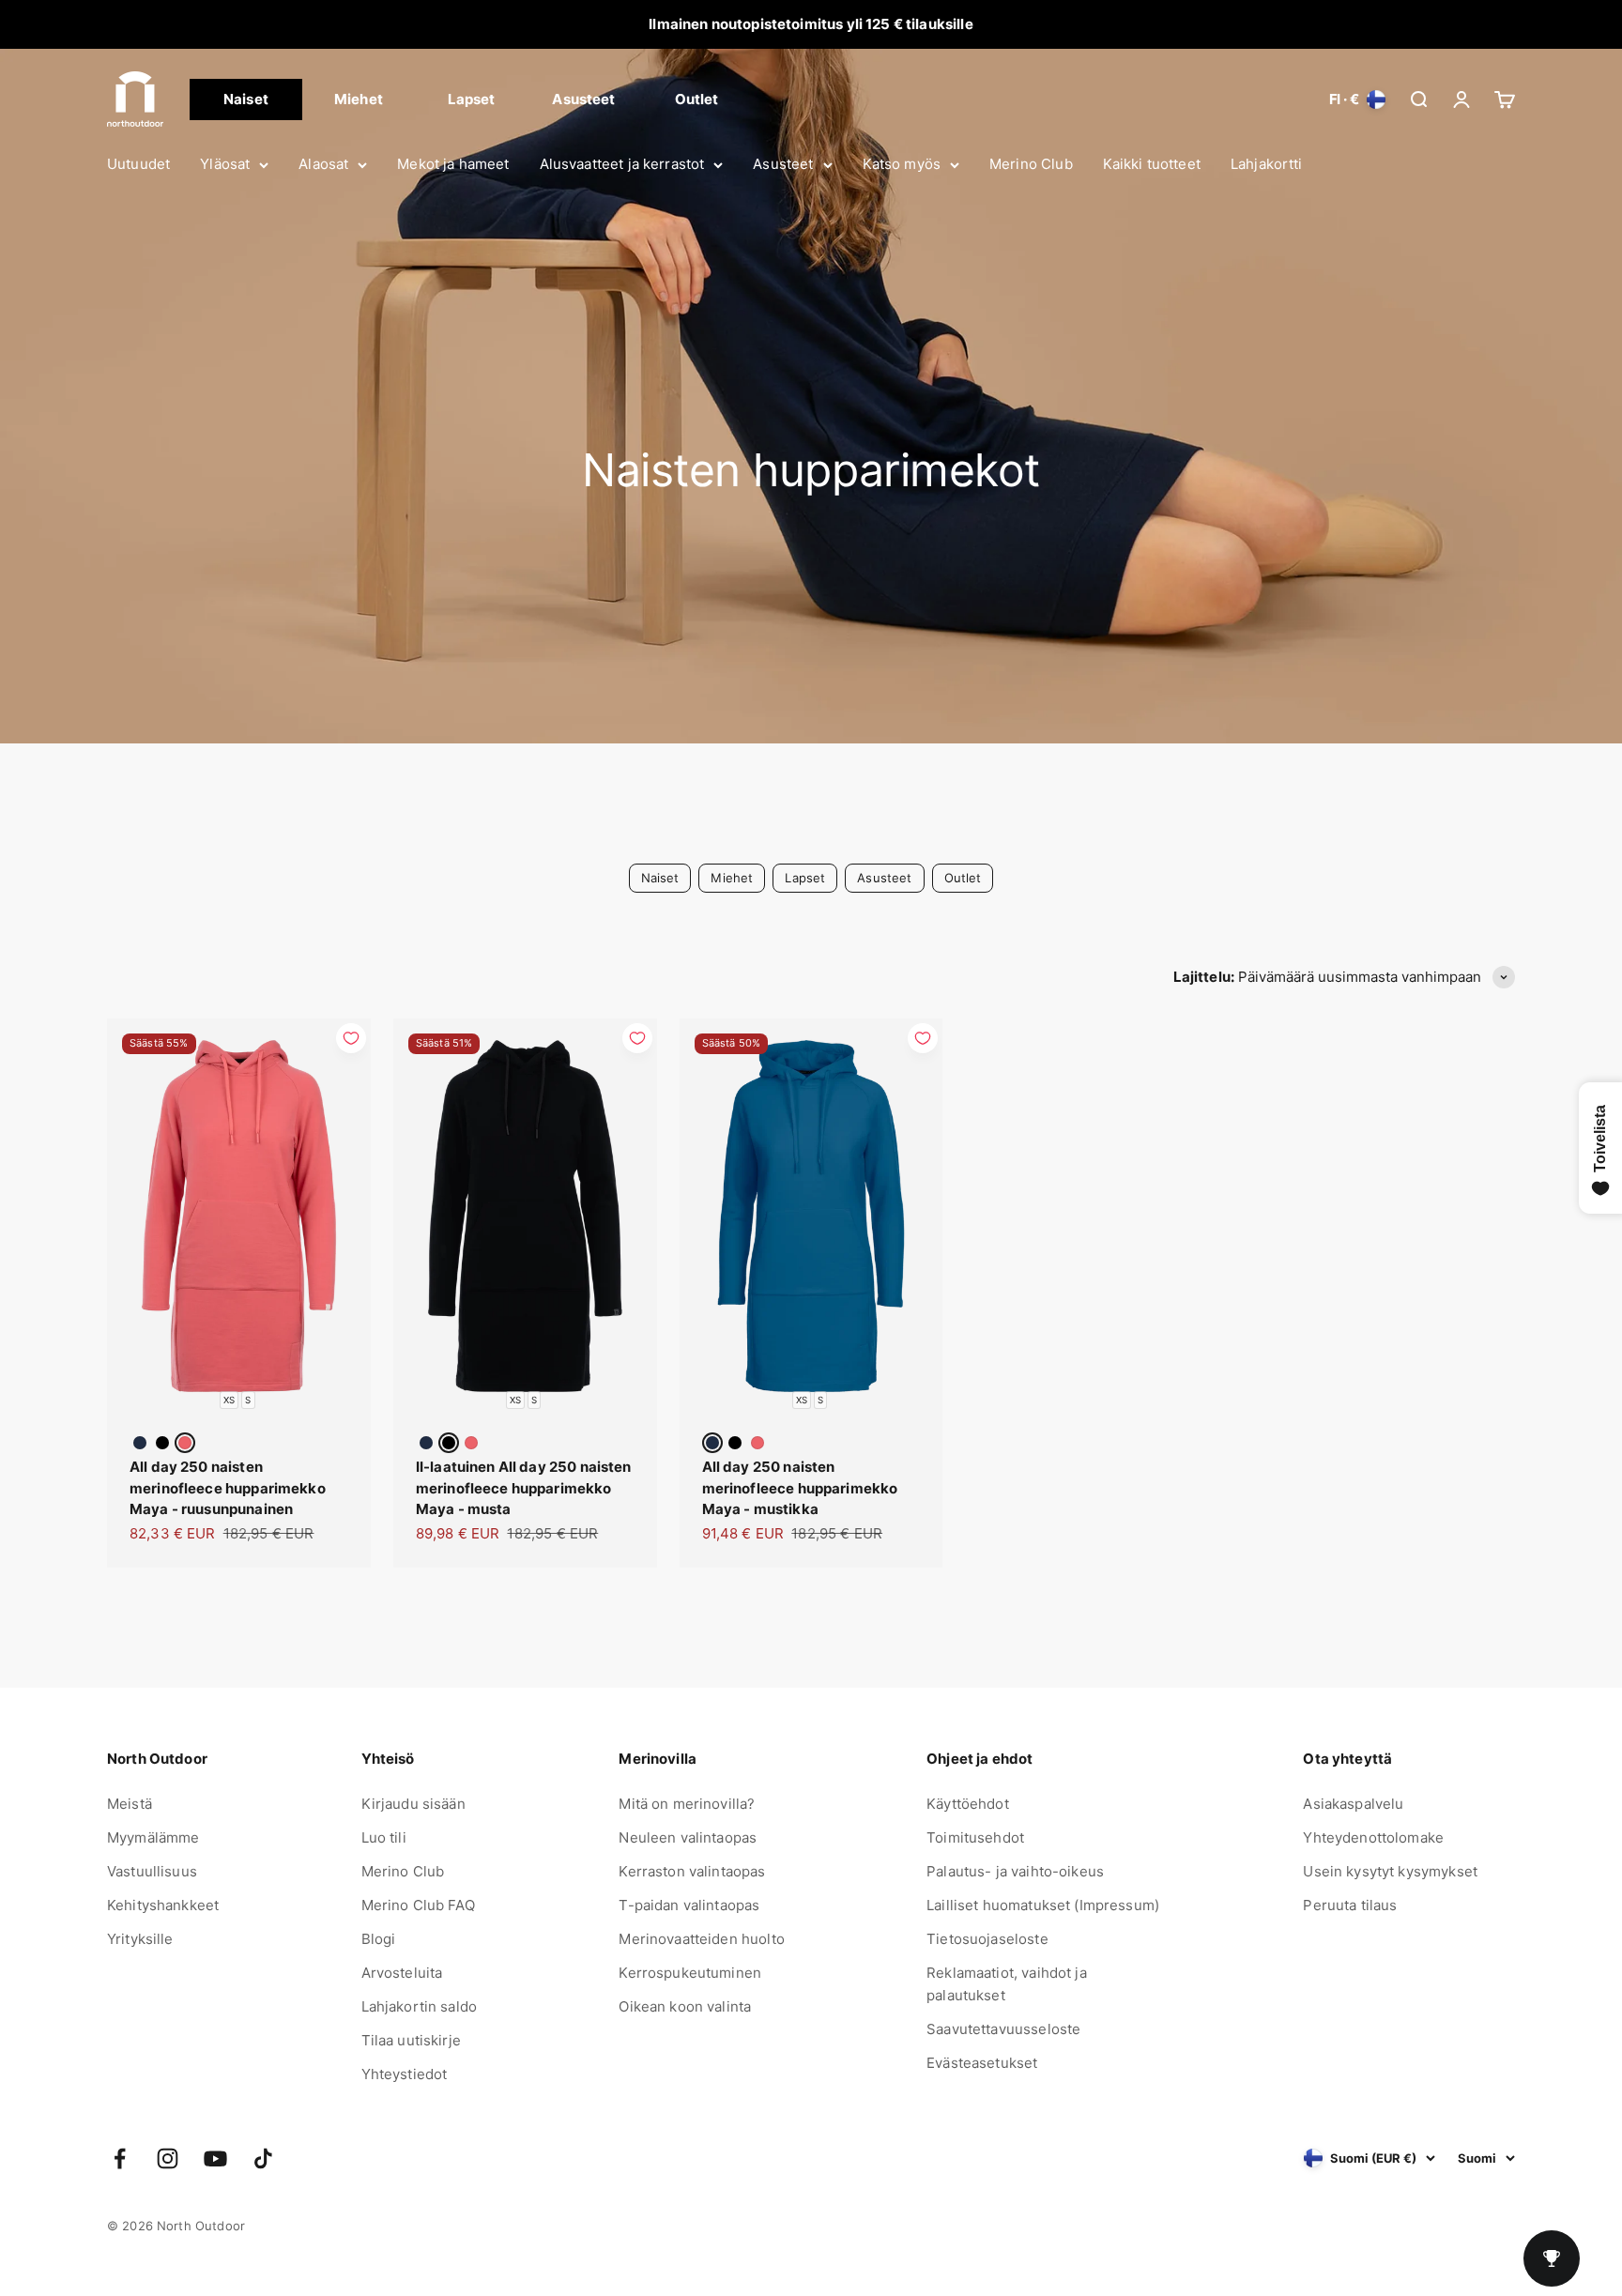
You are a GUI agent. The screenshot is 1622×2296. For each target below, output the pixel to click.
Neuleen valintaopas (688, 1837)
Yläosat (225, 164)
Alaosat (323, 164)
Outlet (697, 99)
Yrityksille (140, 1939)
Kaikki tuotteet (1152, 164)
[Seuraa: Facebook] (120, 2158)
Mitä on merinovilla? (687, 1804)
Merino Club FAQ (418, 1905)
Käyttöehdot (968, 1804)
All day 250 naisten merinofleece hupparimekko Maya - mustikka (800, 1488)
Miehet (359, 99)
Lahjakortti (1267, 164)
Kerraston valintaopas (692, 1871)
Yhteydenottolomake (1373, 1837)
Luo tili (384, 1837)
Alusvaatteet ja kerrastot (622, 164)
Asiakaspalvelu (1353, 1804)
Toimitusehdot (975, 1837)
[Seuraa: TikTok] (263, 2158)
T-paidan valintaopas (689, 1905)
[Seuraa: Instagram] (168, 2158)
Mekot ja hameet (453, 164)
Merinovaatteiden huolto (701, 1939)
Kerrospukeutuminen (690, 1973)
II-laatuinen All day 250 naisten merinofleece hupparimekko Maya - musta (524, 1488)
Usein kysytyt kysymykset (1390, 1871)
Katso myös (902, 164)
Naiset (246, 99)
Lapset (472, 99)
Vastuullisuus (152, 1871)
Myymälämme (153, 1837)
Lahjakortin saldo (420, 2006)
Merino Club (1031, 164)
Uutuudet (138, 164)
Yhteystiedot (405, 2074)
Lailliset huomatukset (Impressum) (1043, 1905)
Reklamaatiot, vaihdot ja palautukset (1007, 1984)
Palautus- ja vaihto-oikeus (1015, 1871)
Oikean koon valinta (685, 2006)
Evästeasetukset (982, 2063)
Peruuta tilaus (1350, 1905)
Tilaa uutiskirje (411, 2040)
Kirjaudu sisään (413, 1804)
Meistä (130, 1804)
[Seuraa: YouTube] (215, 2158)
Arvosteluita (402, 1973)
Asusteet (783, 164)
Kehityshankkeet (163, 1905)
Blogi (379, 1939)
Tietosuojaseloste (987, 1939)
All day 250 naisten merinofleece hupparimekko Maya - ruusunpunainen (228, 1488)
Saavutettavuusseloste (1003, 2029)
